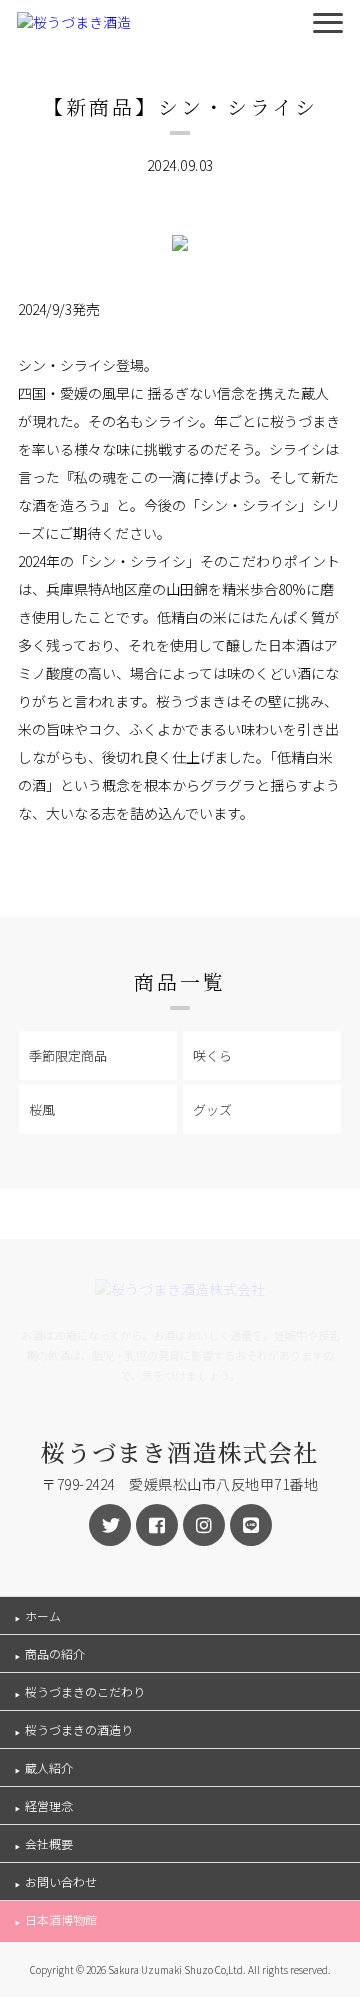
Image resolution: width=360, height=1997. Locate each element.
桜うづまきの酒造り (79, 1729)
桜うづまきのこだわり (85, 1691)
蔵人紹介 (49, 1767)
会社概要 (49, 1843)
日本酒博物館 (61, 1919)
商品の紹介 (55, 1653)
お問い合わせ (61, 1881)
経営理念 (49, 1805)
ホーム (43, 1615)
